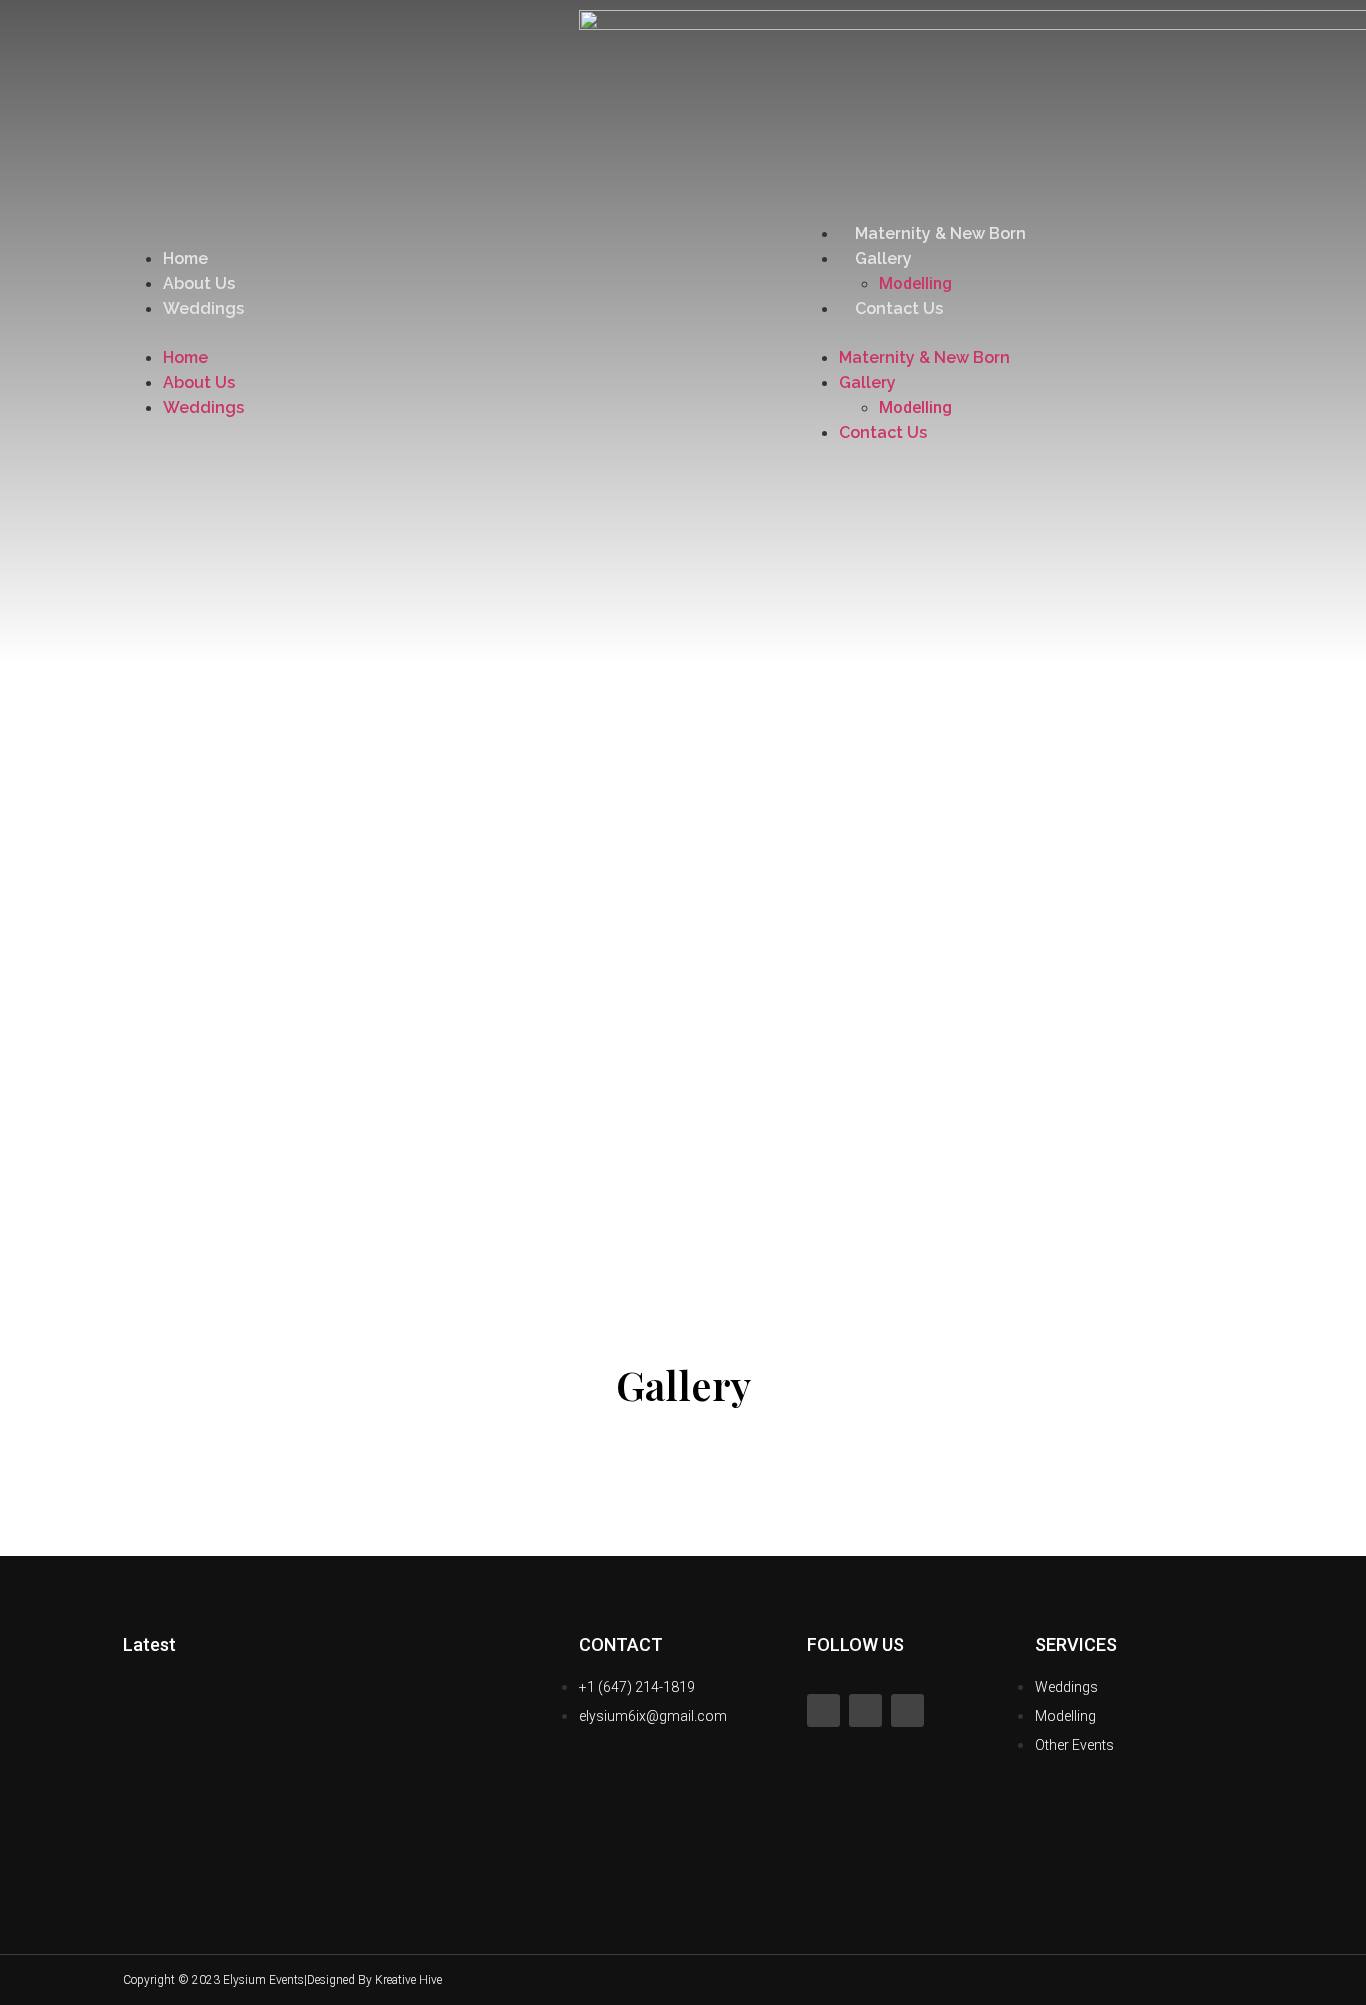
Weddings (203, 308)
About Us (199, 283)
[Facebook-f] (823, 1710)
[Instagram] (865, 1710)
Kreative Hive (408, 1980)
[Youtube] (907, 1710)
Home (185, 258)
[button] (341, 333)
